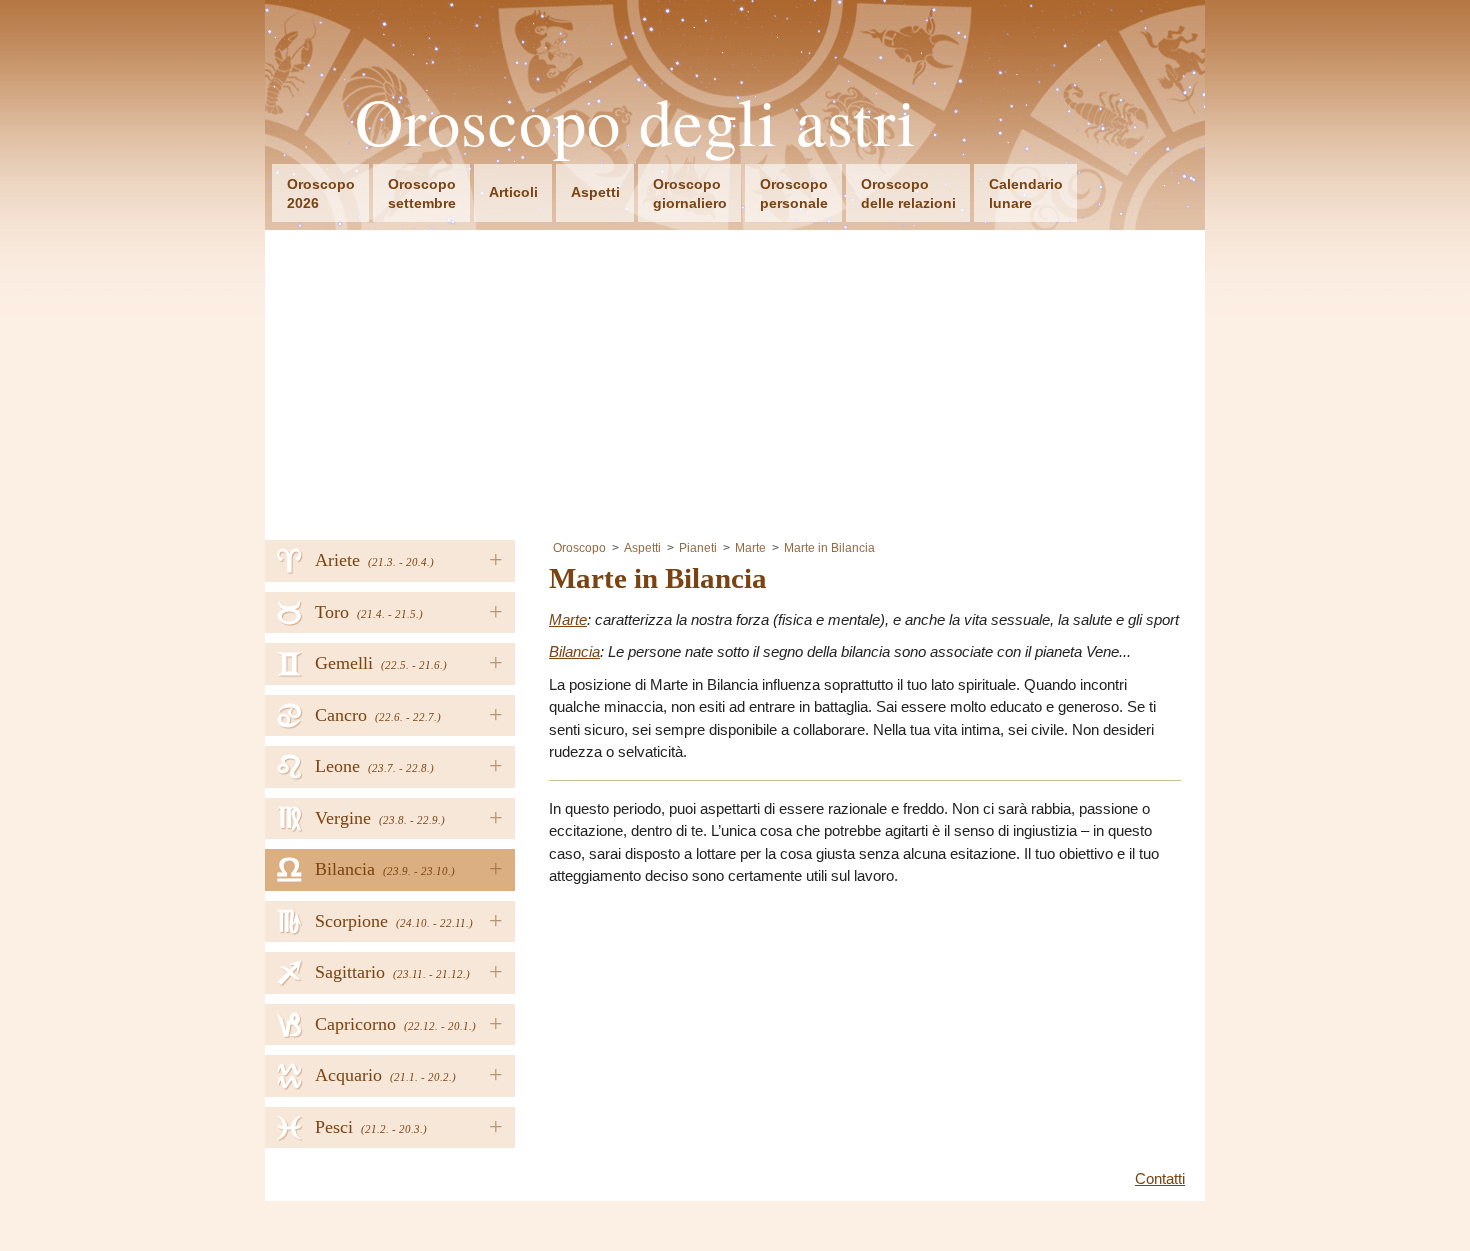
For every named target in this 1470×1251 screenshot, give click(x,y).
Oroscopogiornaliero (690, 193)
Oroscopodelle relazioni (908, 193)
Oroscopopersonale (794, 193)
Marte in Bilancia (829, 548)
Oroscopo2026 (321, 193)
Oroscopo (579, 548)
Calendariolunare (1026, 193)
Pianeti (698, 548)
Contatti (1160, 1178)
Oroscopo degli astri (636, 121)
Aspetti (595, 192)
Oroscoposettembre (422, 193)
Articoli (513, 192)
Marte (750, 548)
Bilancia (574, 651)
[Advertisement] (735, 380)
